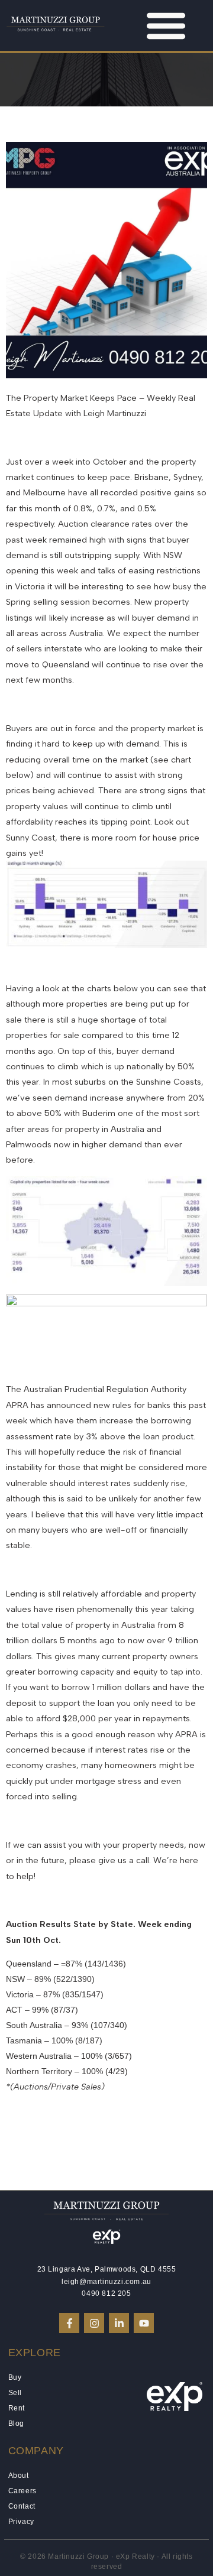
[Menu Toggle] (166, 25)
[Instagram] (94, 2323)
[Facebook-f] (69, 2323)
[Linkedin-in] (119, 2323)
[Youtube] (144, 2323)
